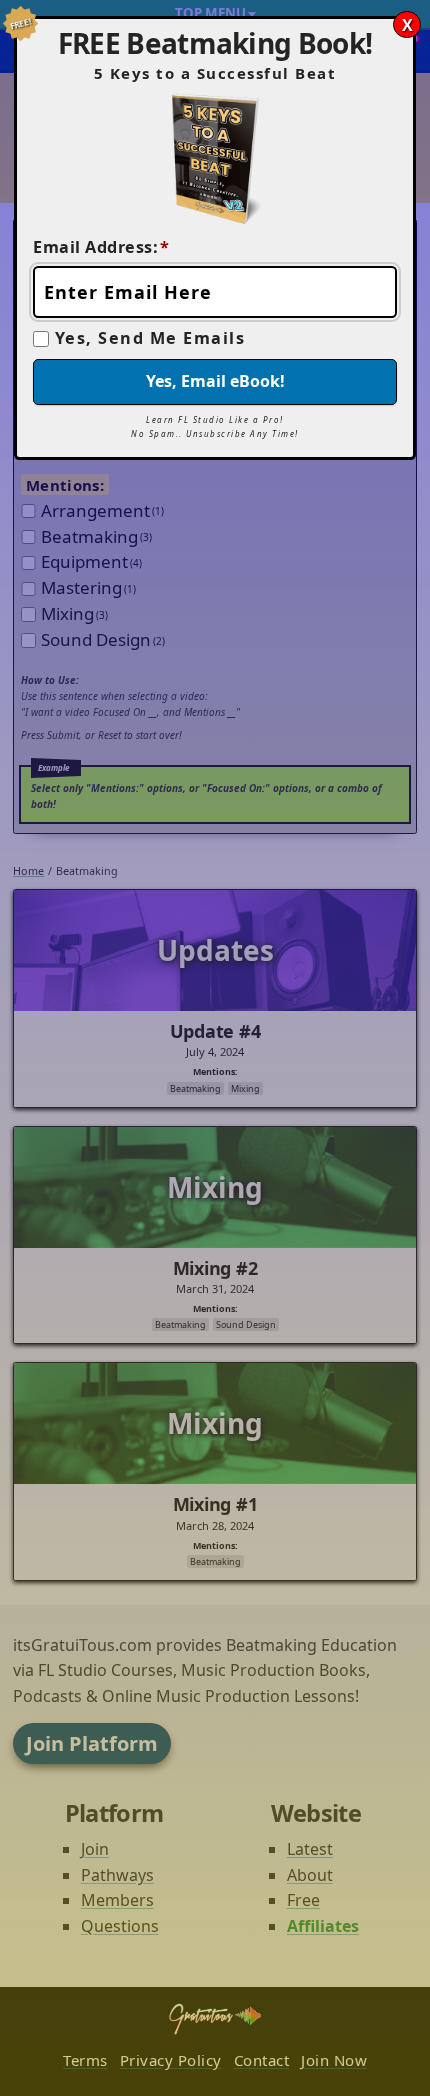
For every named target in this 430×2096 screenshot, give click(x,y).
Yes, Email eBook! (215, 381)
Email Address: (101, 247)
